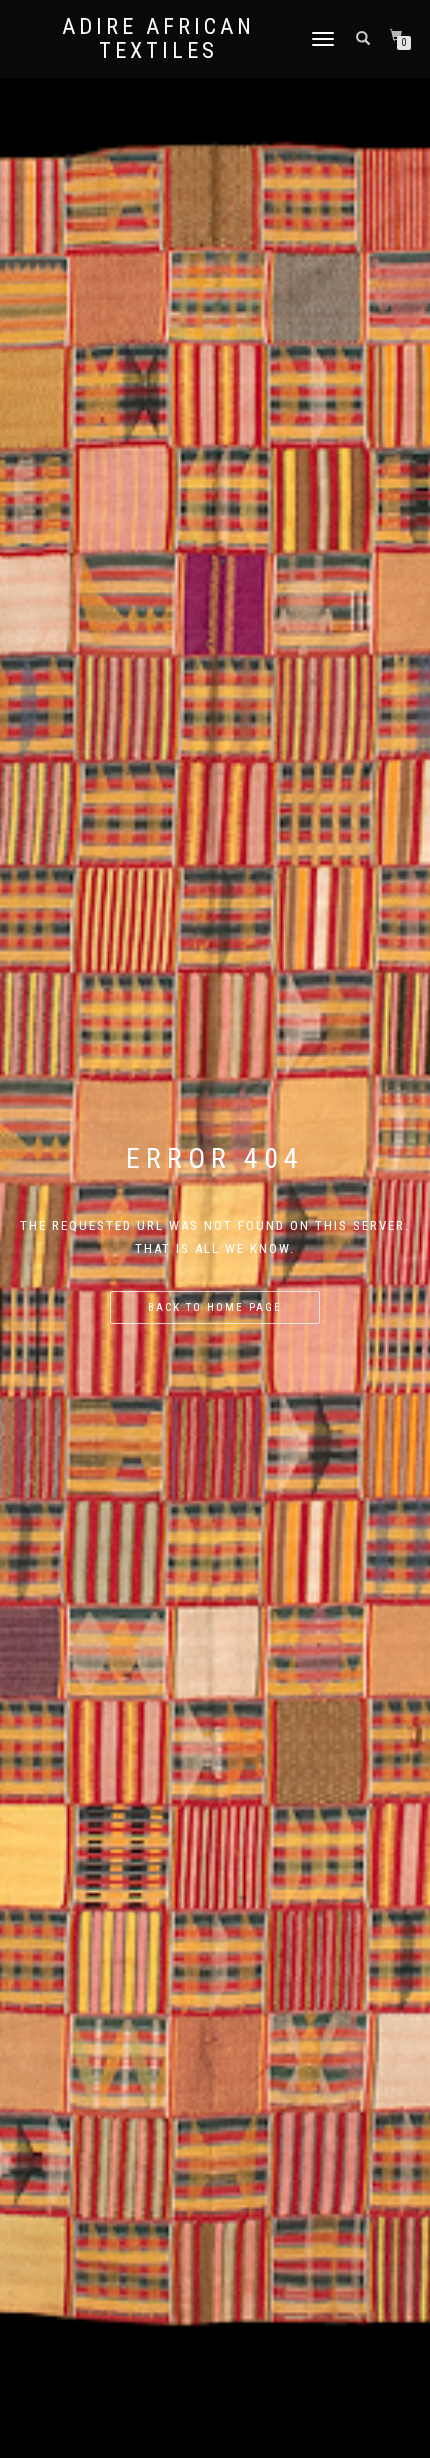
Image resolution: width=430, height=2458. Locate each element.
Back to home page (215, 1307)
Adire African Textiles (158, 39)
